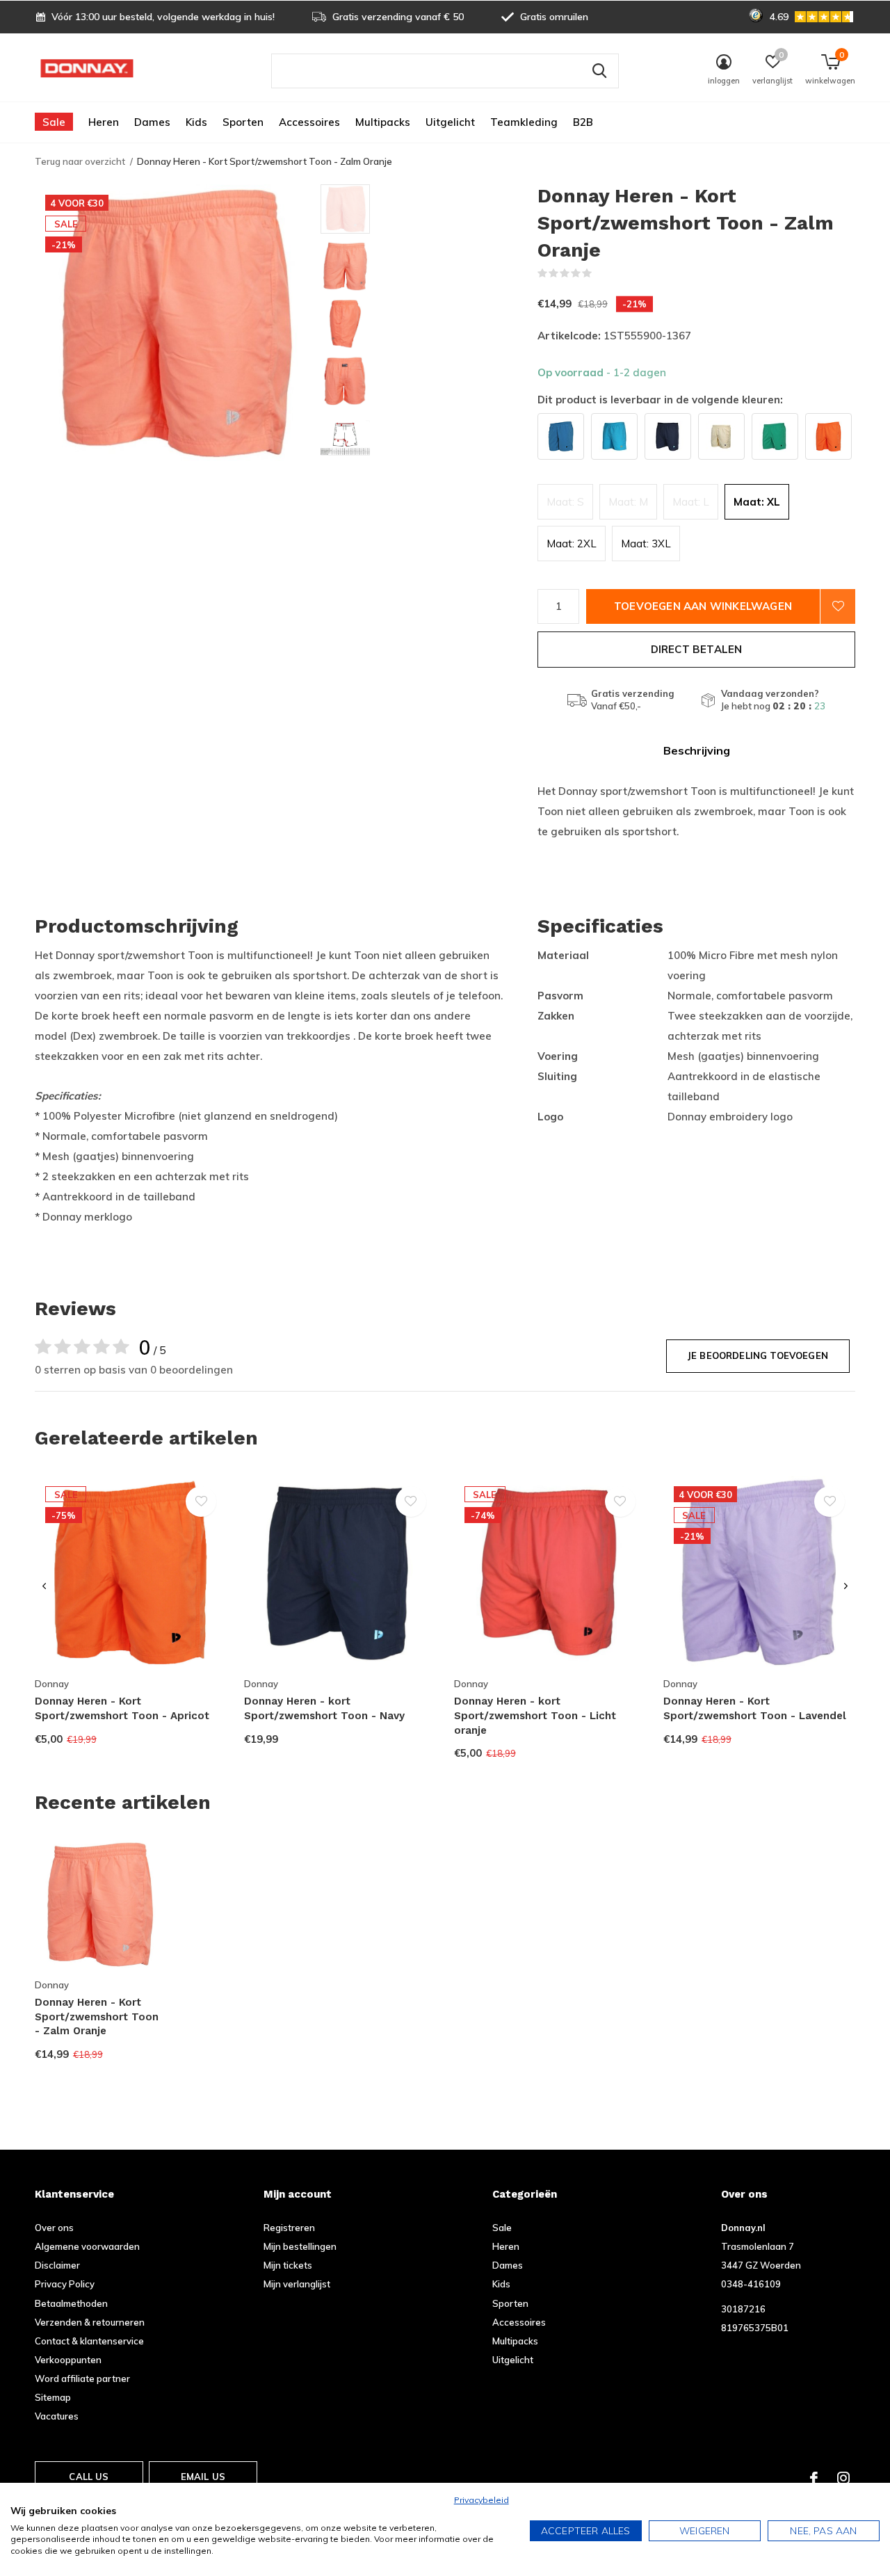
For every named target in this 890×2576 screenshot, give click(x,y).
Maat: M (628, 502)
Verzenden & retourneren (90, 2322)
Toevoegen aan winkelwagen (703, 606)
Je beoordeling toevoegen (758, 1355)
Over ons (54, 2228)
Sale (54, 122)
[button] (420, 209)
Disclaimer (57, 2265)
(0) (601, 273)
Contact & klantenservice (89, 2341)
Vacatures (57, 2416)
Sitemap (53, 2397)
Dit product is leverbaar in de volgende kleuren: (660, 400)
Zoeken (599, 71)
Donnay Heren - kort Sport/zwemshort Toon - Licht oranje (535, 1716)
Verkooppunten (68, 2360)
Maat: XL (757, 502)
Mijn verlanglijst (297, 2284)
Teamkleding (524, 122)
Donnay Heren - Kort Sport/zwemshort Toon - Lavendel (755, 1708)
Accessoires (309, 122)
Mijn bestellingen (300, 2246)
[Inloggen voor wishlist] (838, 606)
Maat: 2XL (572, 544)
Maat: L (691, 502)
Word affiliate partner (82, 2378)
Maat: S (565, 502)
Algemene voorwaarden (87, 2246)
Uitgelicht (450, 122)
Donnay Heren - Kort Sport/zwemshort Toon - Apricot (122, 1708)
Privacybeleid (482, 2500)
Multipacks (383, 122)
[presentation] (44, 1586)
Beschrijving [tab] (697, 750)
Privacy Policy (65, 2284)
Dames (152, 122)
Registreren (289, 2228)
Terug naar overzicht (80, 161)
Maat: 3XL (646, 544)
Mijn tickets (288, 2265)
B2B (583, 122)
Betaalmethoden (71, 2303)
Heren (104, 122)
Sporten (243, 122)
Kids (196, 122)
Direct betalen (697, 649)
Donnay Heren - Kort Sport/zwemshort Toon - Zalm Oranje (97, 2017)
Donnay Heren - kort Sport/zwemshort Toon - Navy (324, 1708)
